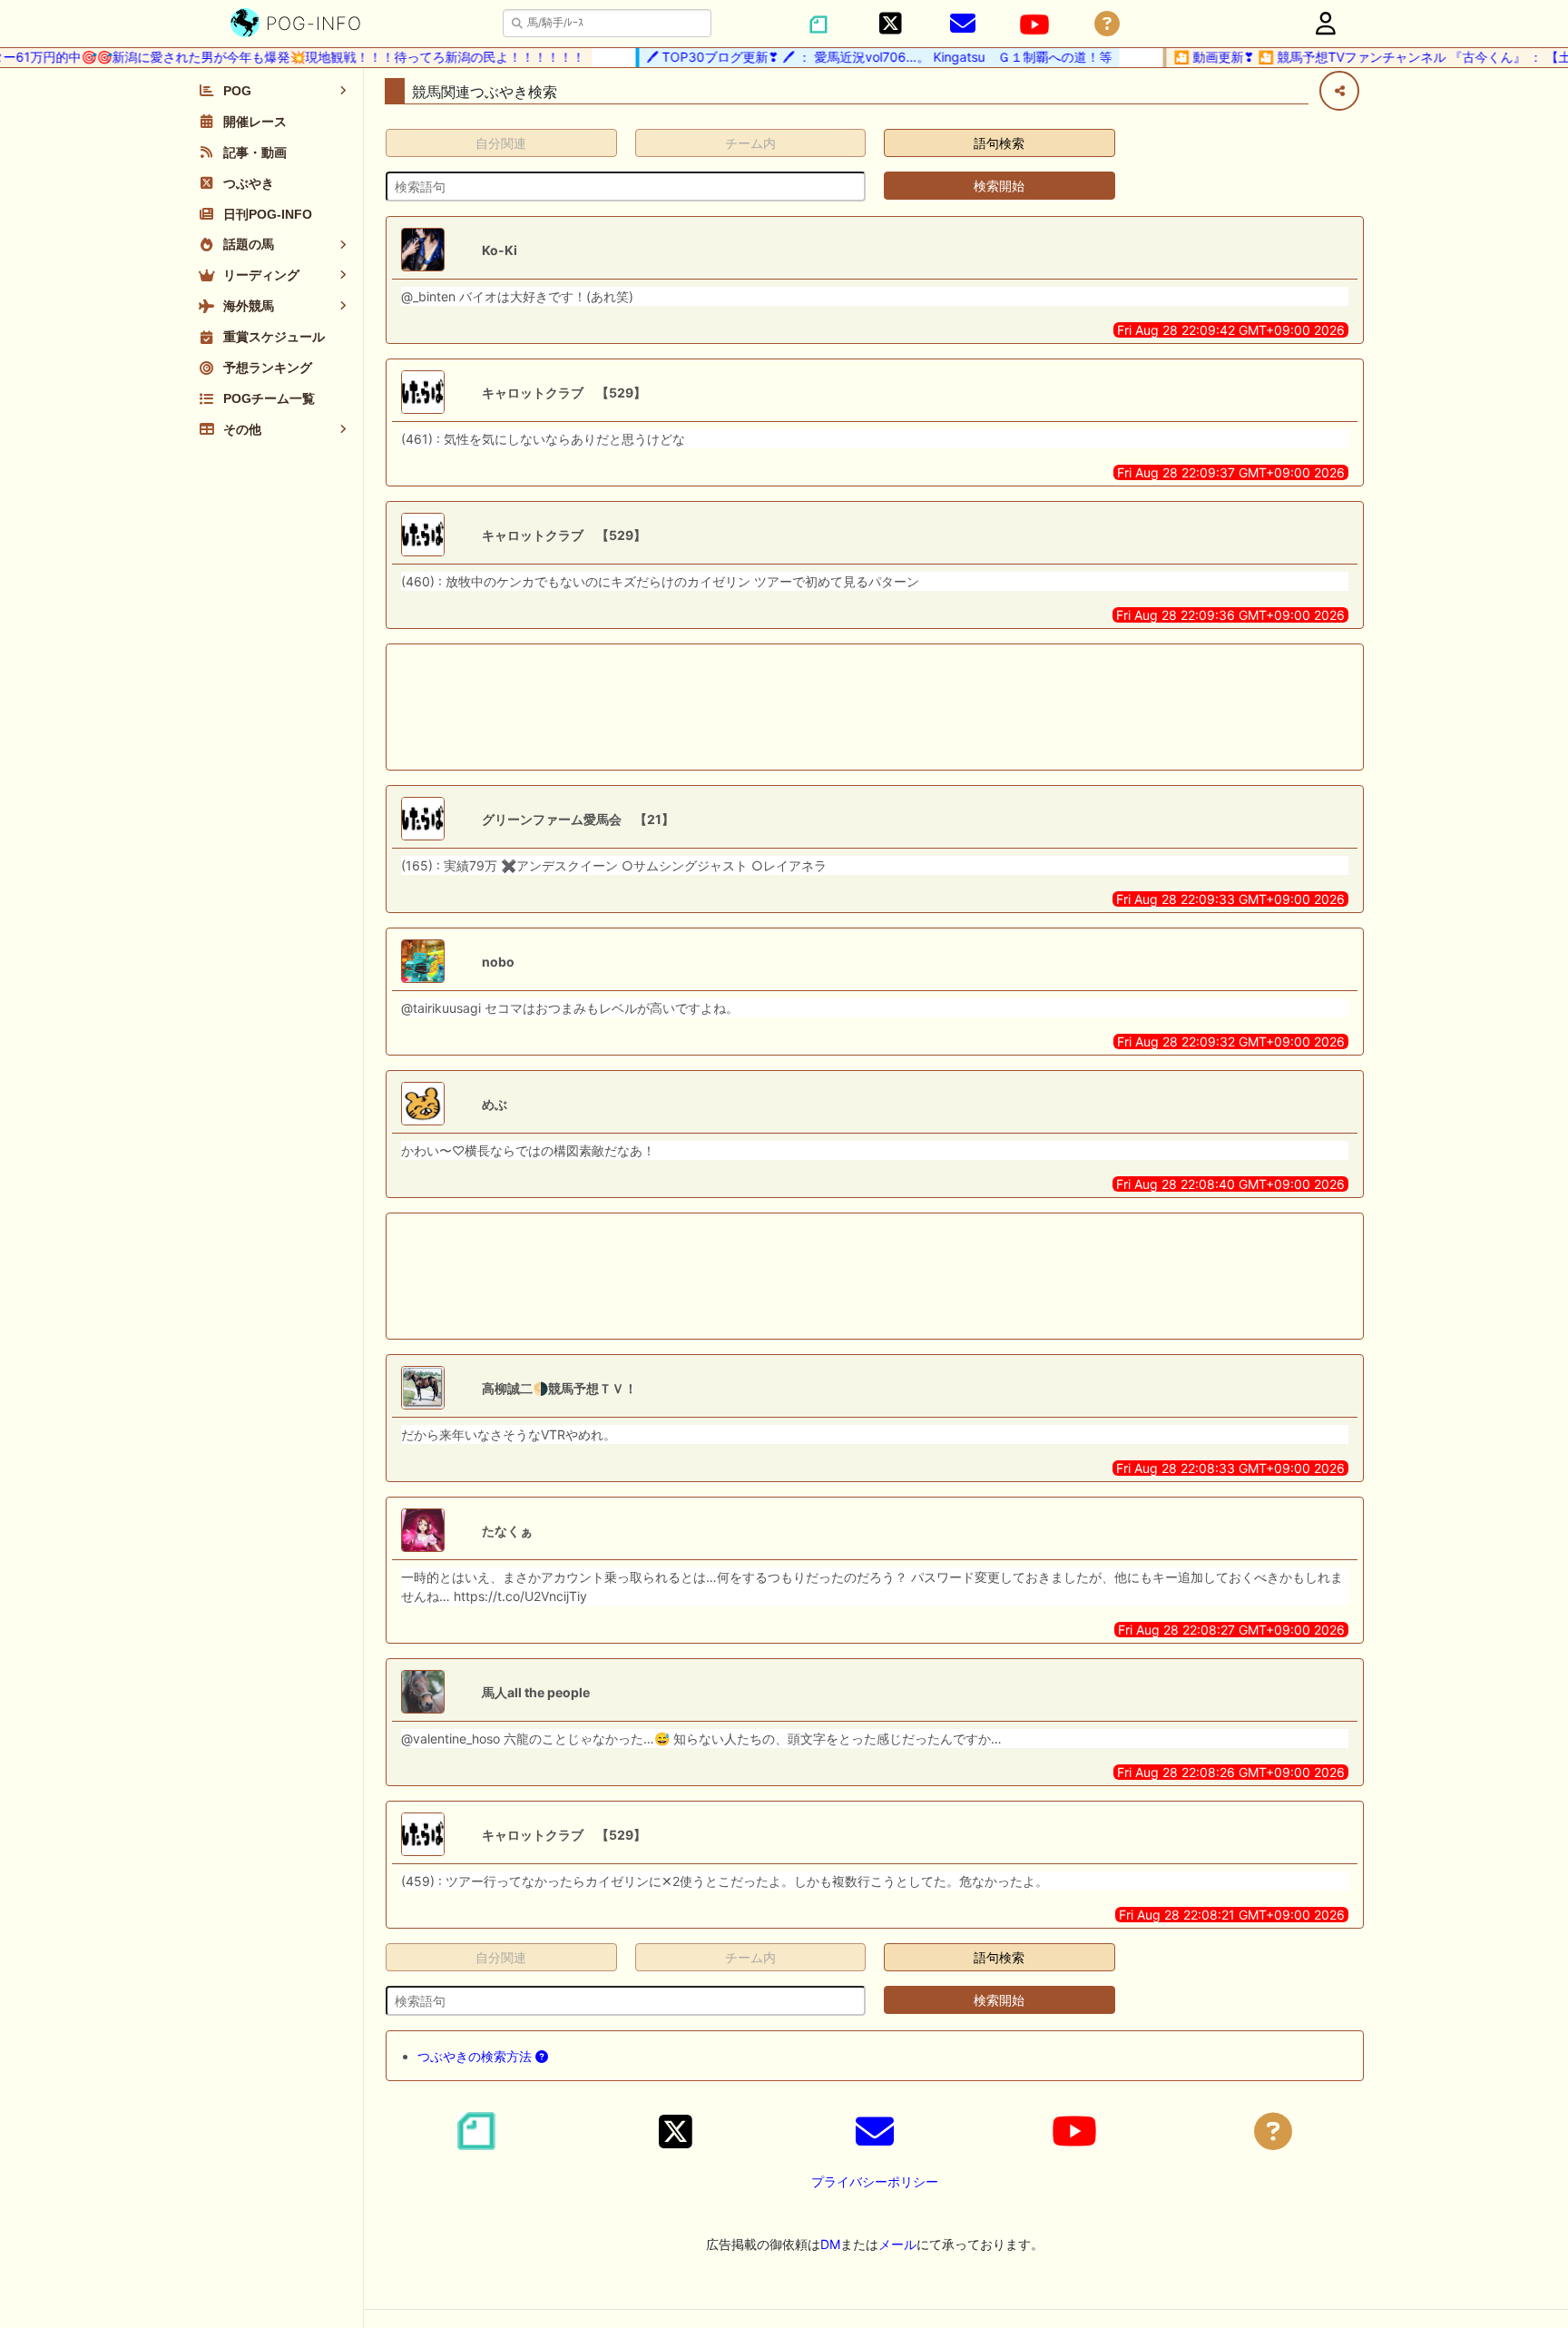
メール (897, 2244)
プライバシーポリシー (875, 2181)
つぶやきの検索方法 (476, 2056)
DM (830, 2244)
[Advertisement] (875, 707)
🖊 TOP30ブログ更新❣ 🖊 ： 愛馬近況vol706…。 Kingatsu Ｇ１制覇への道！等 (854, 57)
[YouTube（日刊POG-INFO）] (1034, 25)
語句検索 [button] (999, 143)
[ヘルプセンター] (1107, 24)
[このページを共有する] (1339, 91)
